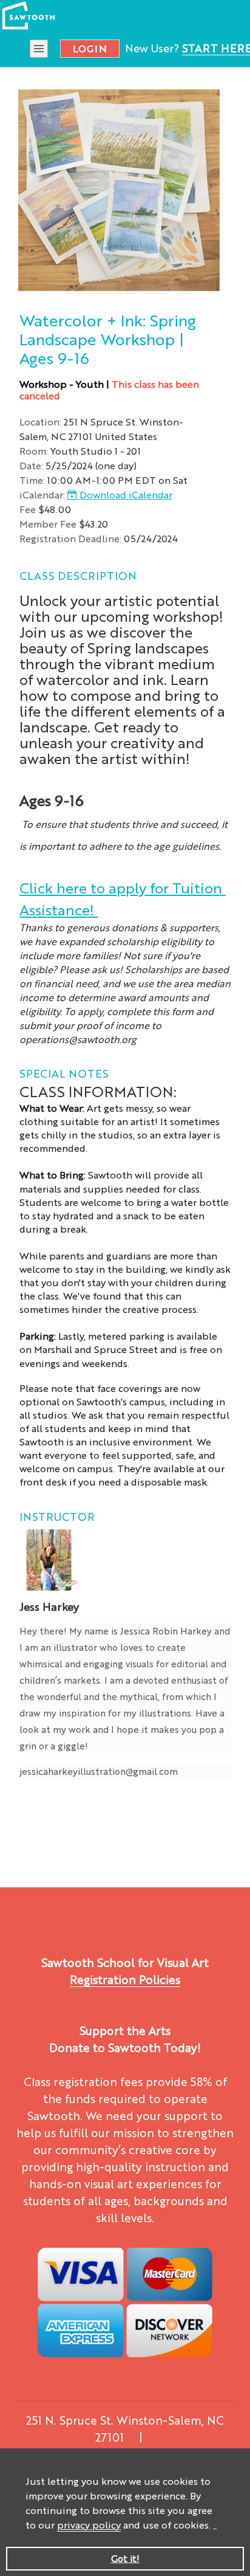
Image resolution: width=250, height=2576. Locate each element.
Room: (34, 451)
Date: (31, 465)
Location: (40, 422)
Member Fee (48, 524)
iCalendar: (42, 494)
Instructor (57, 1516)
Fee (28, 509)
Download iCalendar (125, 494)
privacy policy (89, 2525)
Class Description (78, 575)
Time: (32, 480)
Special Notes (64, 1073)
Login (90, 48)
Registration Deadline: (70, 538)
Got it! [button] (125, 2558)
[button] (215, 2526)
